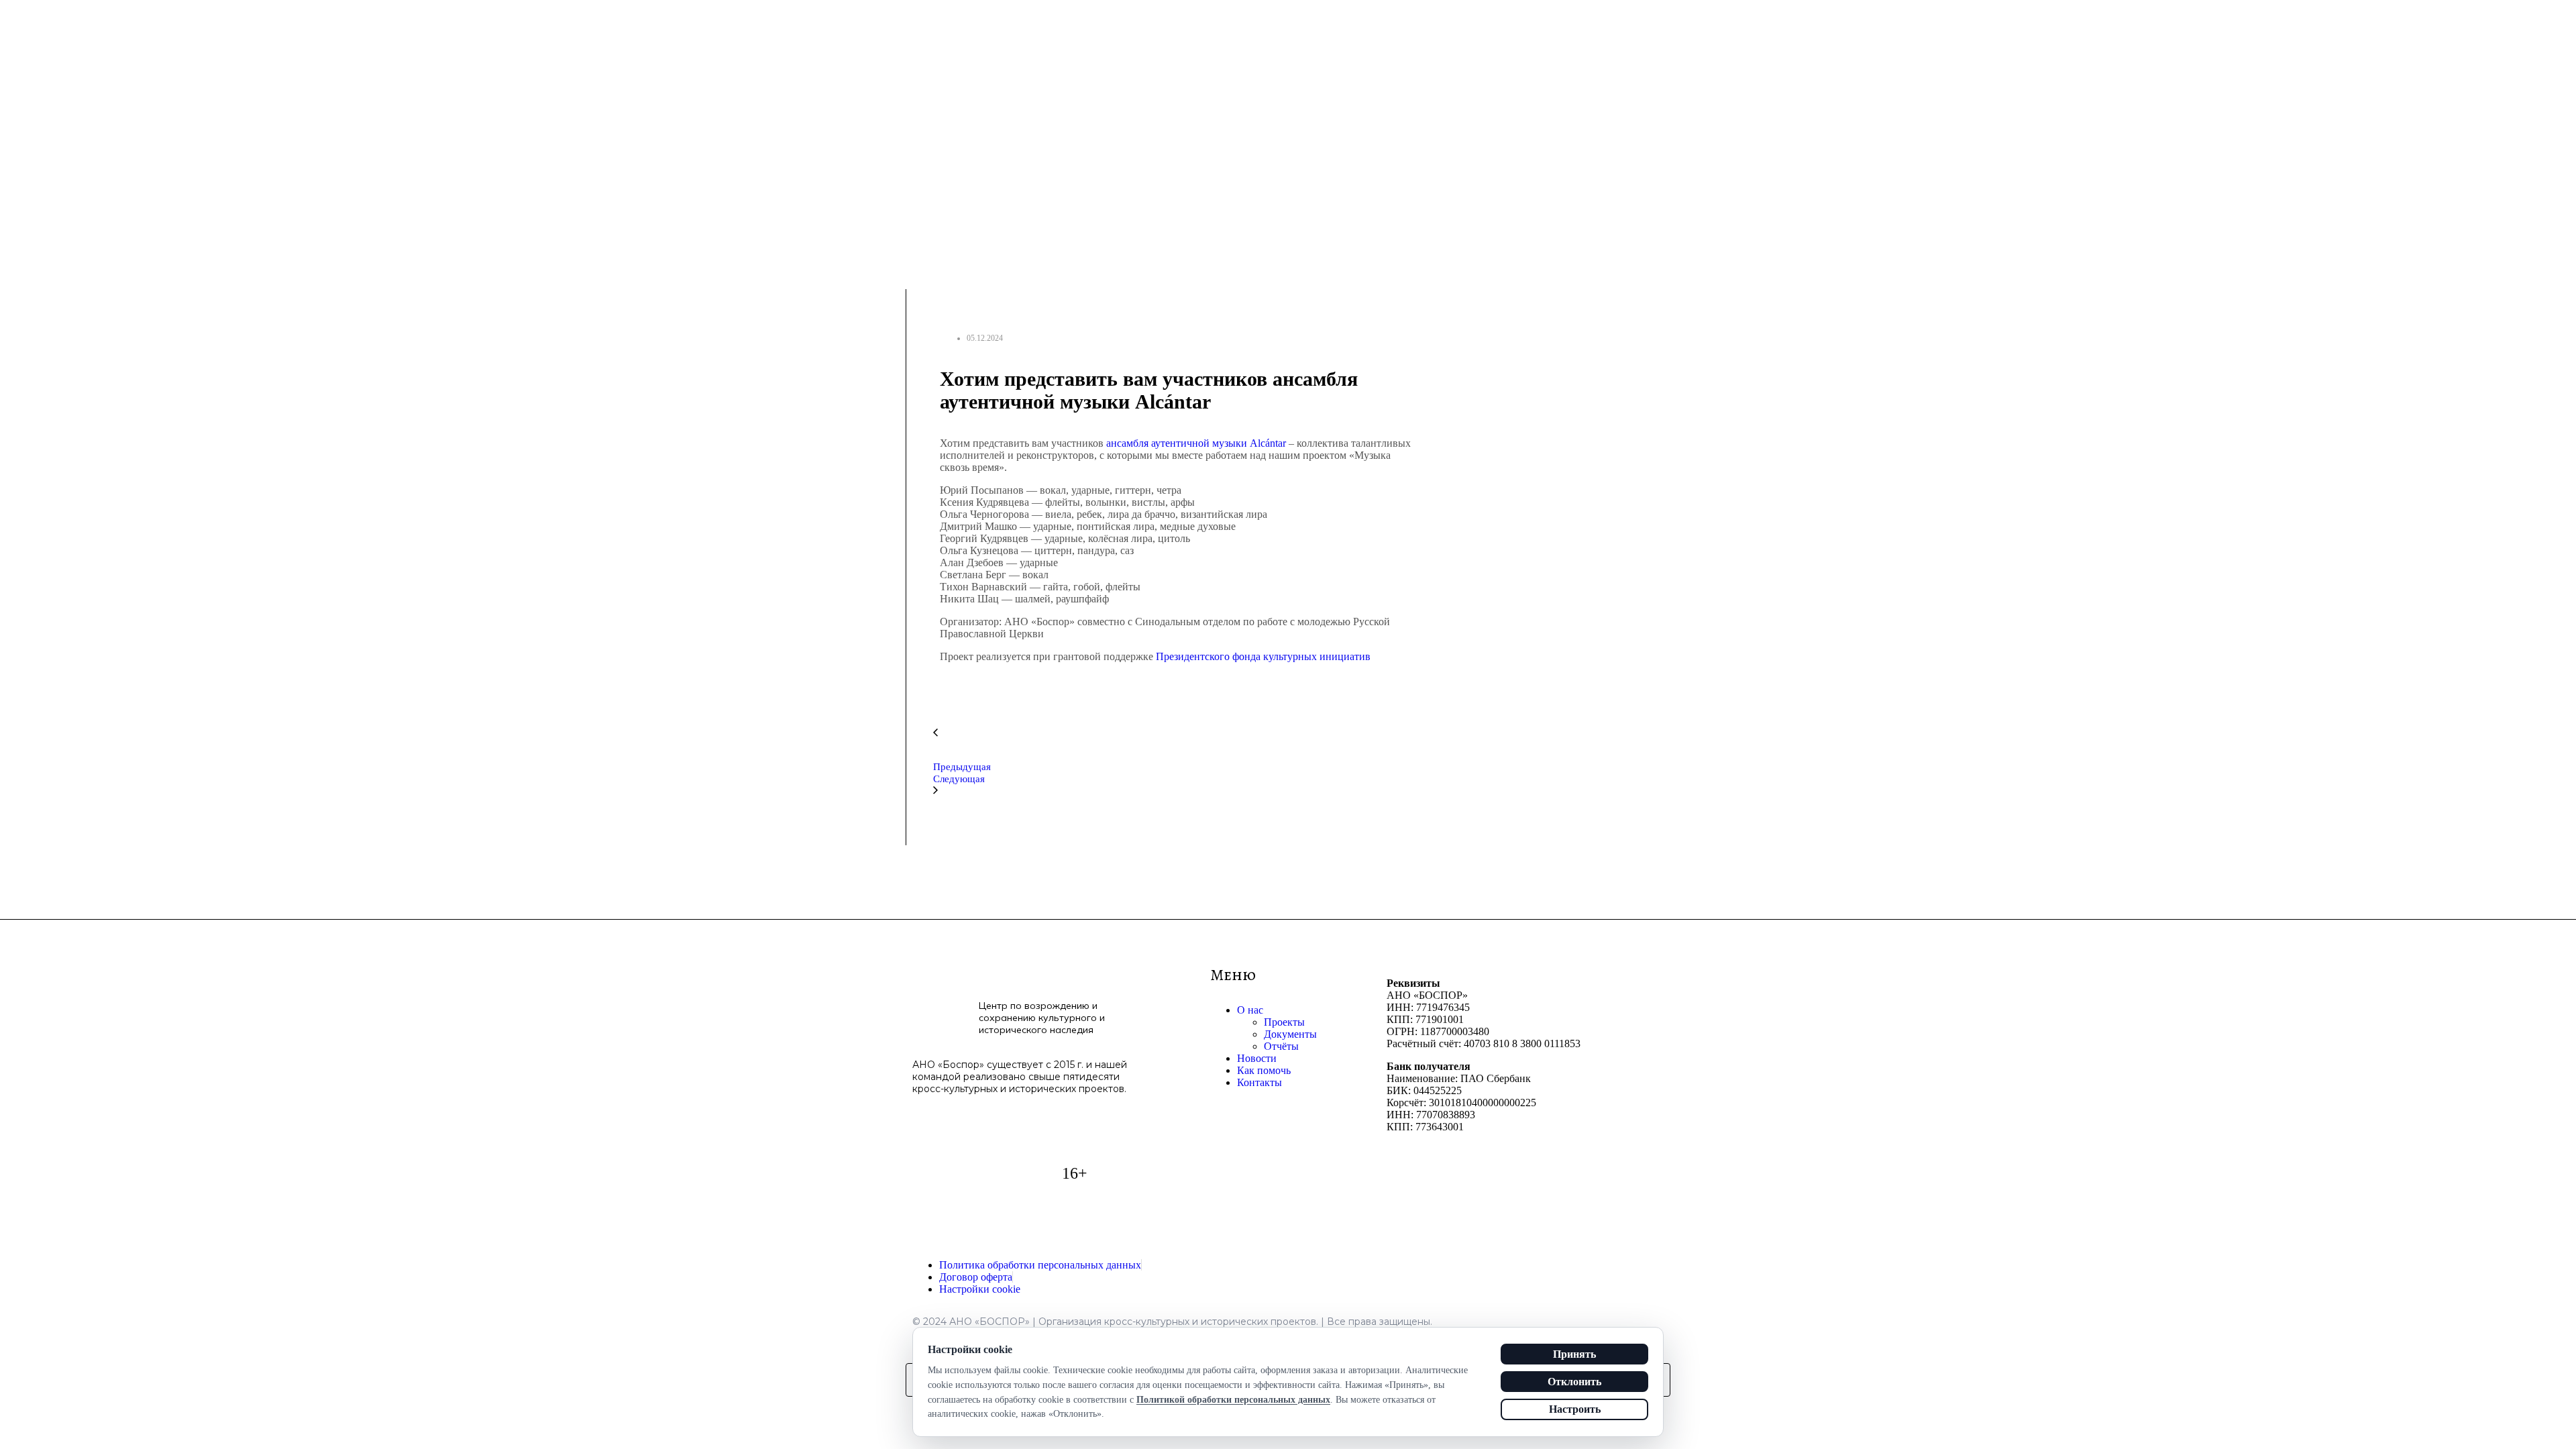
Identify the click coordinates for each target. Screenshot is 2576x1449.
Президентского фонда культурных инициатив (1263, 656)
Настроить (1575, 1409)
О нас (1250, 1010)
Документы (1290, 1034)
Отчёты (1281, 1046)
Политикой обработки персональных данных (1233, 1400)
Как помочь (1264, 1070)
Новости (1257, 1058)
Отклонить (1574, 1382)
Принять (1574, 1354)
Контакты (1259, 1082)
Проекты (1284, 1022)
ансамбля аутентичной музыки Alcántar (1196, 443)
